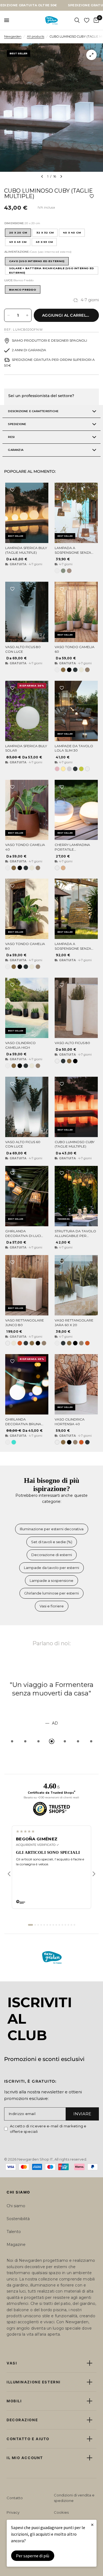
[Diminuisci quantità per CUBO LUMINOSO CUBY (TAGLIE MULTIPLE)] (9, 315)
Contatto (15, 2498)
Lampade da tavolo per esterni (51, 1568)
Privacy (13, 2512)
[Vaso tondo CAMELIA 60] (76, 612)
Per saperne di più (33, 2556)
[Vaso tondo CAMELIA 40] (27, 810)
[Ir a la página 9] (56, 1925)
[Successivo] (94, 1874)
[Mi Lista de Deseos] (87, 20)
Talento (14, 2232)
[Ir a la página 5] (44, 1925)
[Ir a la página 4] (41, 1925)
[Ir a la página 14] (71, 1925)
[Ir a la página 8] (53, 1925)
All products (36, 36)
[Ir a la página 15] (74, 1925)
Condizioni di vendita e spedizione (74, 2498)
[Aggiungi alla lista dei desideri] (12, 490)
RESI (11, 437)
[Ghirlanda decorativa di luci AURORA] (27, 1196)
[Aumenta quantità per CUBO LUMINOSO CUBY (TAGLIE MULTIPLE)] (27, 315)
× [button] (92, 2525)
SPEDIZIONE (17, 424)
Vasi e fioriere (52, 1606)
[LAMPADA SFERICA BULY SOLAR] (27, 711)
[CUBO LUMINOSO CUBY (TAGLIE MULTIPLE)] (76, 1107)
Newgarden (13, 36)
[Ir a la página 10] (59, 1925)
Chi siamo (16, 2206)
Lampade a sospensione (51, 1581)
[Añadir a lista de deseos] (92, 196)
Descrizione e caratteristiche (33, 411)
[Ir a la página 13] (68, 1925)
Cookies (61, 2512)
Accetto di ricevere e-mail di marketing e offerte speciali (48, 2129)
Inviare (82, 2114)
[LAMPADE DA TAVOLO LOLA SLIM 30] (76, 711)
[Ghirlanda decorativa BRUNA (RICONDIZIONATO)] (27, 1384)
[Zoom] (91, 55)
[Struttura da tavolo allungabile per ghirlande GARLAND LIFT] (76, 1196)
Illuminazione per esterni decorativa (52, 1529)
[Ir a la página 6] (47, 1925)
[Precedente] (9, 1874)
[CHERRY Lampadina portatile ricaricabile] (76, 810)
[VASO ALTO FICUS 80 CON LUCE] (27, 612)
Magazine (16, 2245)
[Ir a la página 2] (35, 1925)
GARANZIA (16, 450)
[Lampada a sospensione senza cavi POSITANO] (76, 909)
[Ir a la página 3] (38, 1925)
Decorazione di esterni (52, 1555)
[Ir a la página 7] (50, 1925)
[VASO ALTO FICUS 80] (76, 1008)
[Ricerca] (77, 20)
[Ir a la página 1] (30, 1925)
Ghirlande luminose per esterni (51, 1593)
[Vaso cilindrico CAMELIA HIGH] (27, 1008)
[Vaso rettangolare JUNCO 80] (27, 1285)
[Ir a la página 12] (65, 1925)
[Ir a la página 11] (62, 1925)
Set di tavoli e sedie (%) (52, 1542)
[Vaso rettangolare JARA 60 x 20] (76, 1285)
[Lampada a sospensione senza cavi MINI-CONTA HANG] (76, 513)
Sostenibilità (18, 2219)
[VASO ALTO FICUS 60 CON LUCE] (27, 1107)
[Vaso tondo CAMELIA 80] (27, 909)
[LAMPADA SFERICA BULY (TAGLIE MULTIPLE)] (27, 513)
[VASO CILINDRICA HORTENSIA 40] (76, 1384)
